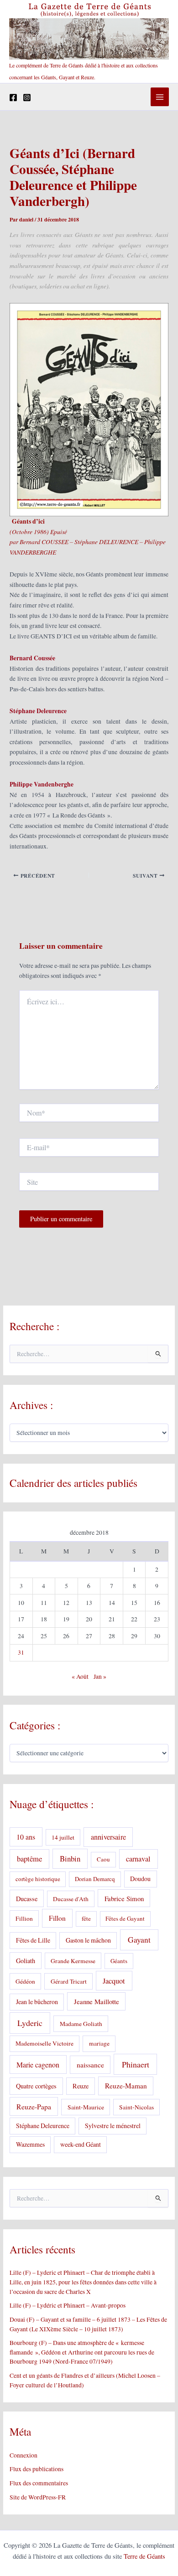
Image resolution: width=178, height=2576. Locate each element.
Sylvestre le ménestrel (113, 2126)
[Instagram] (27, 98)
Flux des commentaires (39, 2483)
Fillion (24, 1918)
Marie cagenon (38, 2064)
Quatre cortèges (36, 2086)
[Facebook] (13, 98)
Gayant (139, 1940)
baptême (29, 1859)
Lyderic (30, 2023)
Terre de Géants (144, 2556)
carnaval (138, 1859)
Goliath (26, 1961)
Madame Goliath (81, 2024)
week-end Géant (81, 2144)
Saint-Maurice (86, 2107)
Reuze (81, 2086)
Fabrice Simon (124, 1898)
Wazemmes (30, 2144)
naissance (90, 2065)
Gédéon (25, 1981)
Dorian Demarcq (95, 1879)
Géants (119, 1961)
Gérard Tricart (69, 1981)
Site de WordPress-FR (38, 2497)
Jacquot (114, 1981)
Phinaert (136, 2064)
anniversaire (108, 1837)
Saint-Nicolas (136, 2107)
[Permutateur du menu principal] (160, 97)
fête (86, 1918)
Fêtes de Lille (33, 1940)
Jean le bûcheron (37, 2002)
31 (21, 1652)
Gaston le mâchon (88, 1940)
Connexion (24, 2455)
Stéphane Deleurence (43, 2126)
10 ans (26, 1837)
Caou (103, 1859)
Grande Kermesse (73, 1961)
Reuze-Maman (126, 2086)
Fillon (57, 1918)
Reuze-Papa (34, 2106)
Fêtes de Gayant (125, 1918)
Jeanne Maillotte (97, 2001)
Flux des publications (37, 2469)
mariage (99, 2043)
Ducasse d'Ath (71, 1899)
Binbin (70, 1859)
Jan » (100, 1676)
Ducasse (27, 1899)
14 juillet (63, 1837)
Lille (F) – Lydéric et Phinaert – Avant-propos (68, 2305)
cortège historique (38, 1879)
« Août (80, 1676)
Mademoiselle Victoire (44, 2043)
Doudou (140, 1879)
